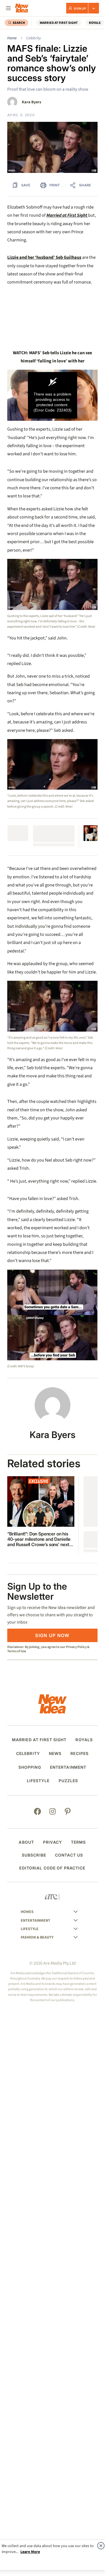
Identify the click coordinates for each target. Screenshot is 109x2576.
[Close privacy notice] (101, 2546)
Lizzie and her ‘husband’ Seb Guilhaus (44, 257)
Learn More (30, 2552)
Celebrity (34, 38)
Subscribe (34, 1855)
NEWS (55, 1754)
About (26, 1842)
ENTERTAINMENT (68, 1767)
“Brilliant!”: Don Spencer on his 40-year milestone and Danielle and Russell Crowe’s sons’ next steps (39, 1539)
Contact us (69, 1855)
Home (12, 38)
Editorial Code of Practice (52, 1868)
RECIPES (80, 1754)
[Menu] (8, 8)
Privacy (53, 1842)
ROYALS (95, 23)
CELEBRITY (28, 1754)
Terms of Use (17, 1651)
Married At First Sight (59, 23)
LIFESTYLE (38, 1781)
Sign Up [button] (80, 8)
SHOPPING (30, 1767)
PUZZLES (68, 1781)
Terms (79, 1842)
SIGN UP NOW (52, 1635)
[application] (52, 395)
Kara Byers (31, 102)
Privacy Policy (76, 1647)
